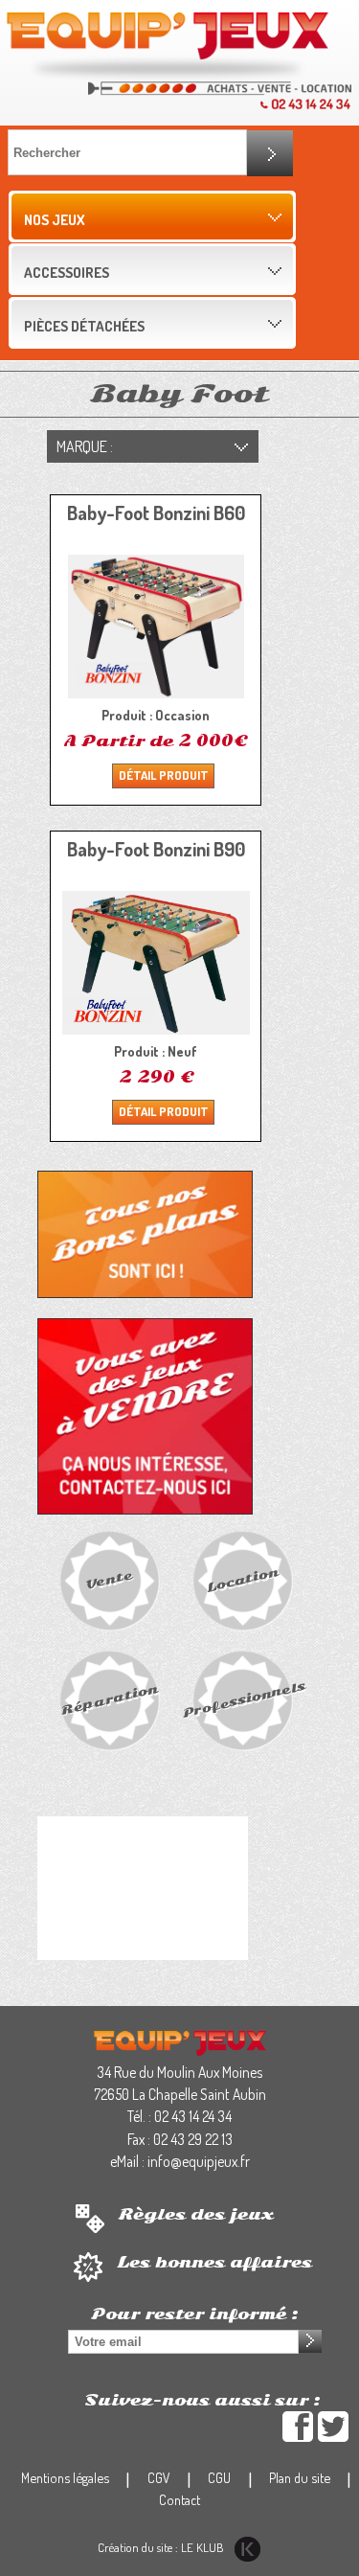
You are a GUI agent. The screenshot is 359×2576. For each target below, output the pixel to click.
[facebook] (298, 2427)
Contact (179, 2499)
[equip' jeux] (168, 45)
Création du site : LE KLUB (162, 2547)
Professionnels (244, 1699)
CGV (159, 2477)
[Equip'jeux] (180, 2041)
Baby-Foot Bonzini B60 (156, 513)
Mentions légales (65, 2477)
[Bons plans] (145, 1233)
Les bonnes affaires (214, 2263)
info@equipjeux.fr (199, 2161)
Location (242, 1579)
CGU (219, 2477)
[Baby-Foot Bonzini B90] (156, 963)
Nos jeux (54, 219)
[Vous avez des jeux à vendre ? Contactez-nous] (145, 1415)
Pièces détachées (84, 326)
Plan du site (300, 2477)
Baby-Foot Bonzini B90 (156, 849)
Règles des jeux (196, 2215)
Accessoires (67, 272)
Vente (109, 1579)
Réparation (109, 1699)
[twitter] (333, 2427)
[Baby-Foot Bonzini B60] (156, 627)
